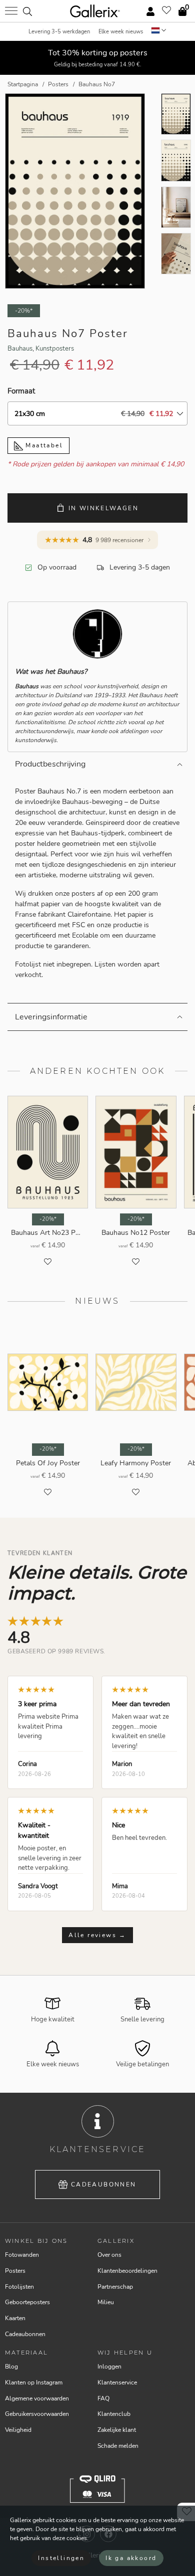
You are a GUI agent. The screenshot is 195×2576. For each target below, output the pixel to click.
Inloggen (109, 2367)
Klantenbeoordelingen (127, 2271)
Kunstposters (55, 349)
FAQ (103, 2398)
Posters (15, 2271)
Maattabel (43, 445)
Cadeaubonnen (104, 2184)
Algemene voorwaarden (37, 2398)
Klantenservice (117, 2382)
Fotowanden (22, 2255)
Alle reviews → (97, 1935)
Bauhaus (20, 349)
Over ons (109, 2255)
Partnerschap (115, 2287)
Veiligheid (18, 2430)
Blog (11, 2367)
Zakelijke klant (117, 2430)
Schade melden (118, 2446)
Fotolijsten (19, 2287)
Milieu (106, 2302)
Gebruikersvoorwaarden (37, 2414)
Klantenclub (114, 2414)
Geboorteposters (27, 2302)
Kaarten (15, 2318)
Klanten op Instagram (34, 2382)
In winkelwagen (104, 508)
